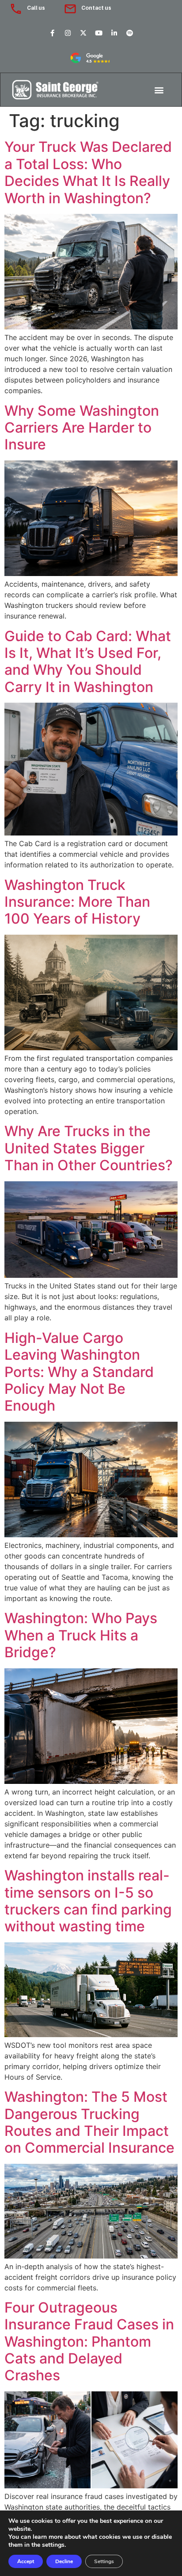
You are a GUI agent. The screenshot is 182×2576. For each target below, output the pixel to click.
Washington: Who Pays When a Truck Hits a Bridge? (81, 1635)
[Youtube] (99, 33)
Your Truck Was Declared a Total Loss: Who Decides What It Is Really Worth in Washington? (88, 172)
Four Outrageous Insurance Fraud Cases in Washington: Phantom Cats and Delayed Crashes (89, 2342)
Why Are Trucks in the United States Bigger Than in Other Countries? (89, 1148)
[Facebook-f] (53, 33)
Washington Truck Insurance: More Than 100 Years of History (77, 902)
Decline (64, 2561)
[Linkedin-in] (114, 33)
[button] (159, 90)
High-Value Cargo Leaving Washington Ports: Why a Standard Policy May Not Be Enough (79, 1372)
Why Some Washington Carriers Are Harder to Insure (82, 428)
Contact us (96, 8)
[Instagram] (68, 33)
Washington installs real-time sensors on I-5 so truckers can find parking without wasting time (88, 1901)
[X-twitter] (83, 33)
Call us (36, 8)
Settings (104, 2561)
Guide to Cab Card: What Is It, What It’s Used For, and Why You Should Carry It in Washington (88, 661)
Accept (26, 2561)
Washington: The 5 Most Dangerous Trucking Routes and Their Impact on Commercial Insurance (89, 2122)
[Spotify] (130, 33)
